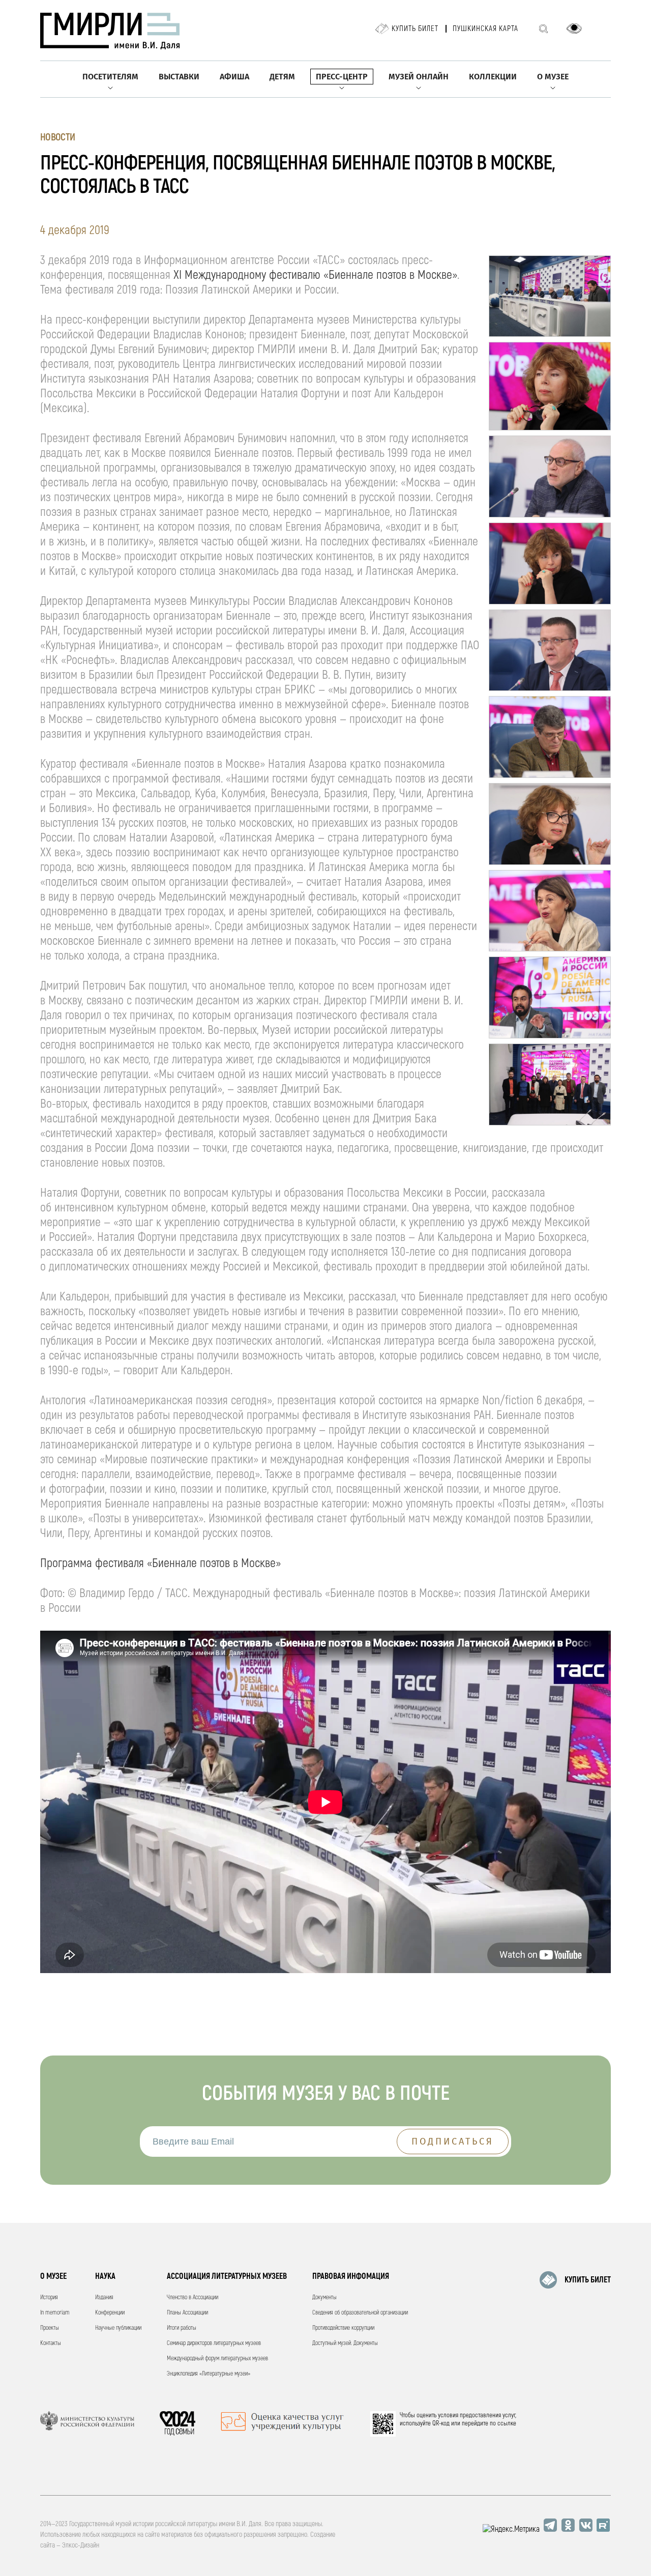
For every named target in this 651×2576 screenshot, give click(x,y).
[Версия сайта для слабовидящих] (574, 28)
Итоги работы (182, 2328)
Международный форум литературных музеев (217, 2358)
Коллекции (493, 77)
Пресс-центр (342, 77)
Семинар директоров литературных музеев (214, 2343)
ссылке (507, 2423)
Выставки (179, 77)
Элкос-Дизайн (81, 2545)
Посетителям (110, 77)
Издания (104, 2297)
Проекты (50, 2328)
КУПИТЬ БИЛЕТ (588, 2280)
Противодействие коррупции (343, 2328)
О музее (553, 77)
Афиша (234, 77)
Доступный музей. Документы (345, 2343)
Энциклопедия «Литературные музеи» (209, 2374)
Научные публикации (118, 2328)
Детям (282, 77)
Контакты (51, 2343)
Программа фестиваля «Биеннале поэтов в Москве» (160, 1563)
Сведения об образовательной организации (360, 2313)
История (49, 2297)
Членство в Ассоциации (193, 2297)
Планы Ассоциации (187, 2313)
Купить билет (415, 29)
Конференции (110, 2313)
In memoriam (55, 2313)
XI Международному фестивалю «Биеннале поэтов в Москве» (315, 275)
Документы (324, 2297)
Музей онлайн (419, 77)
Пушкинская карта (485, 29)
